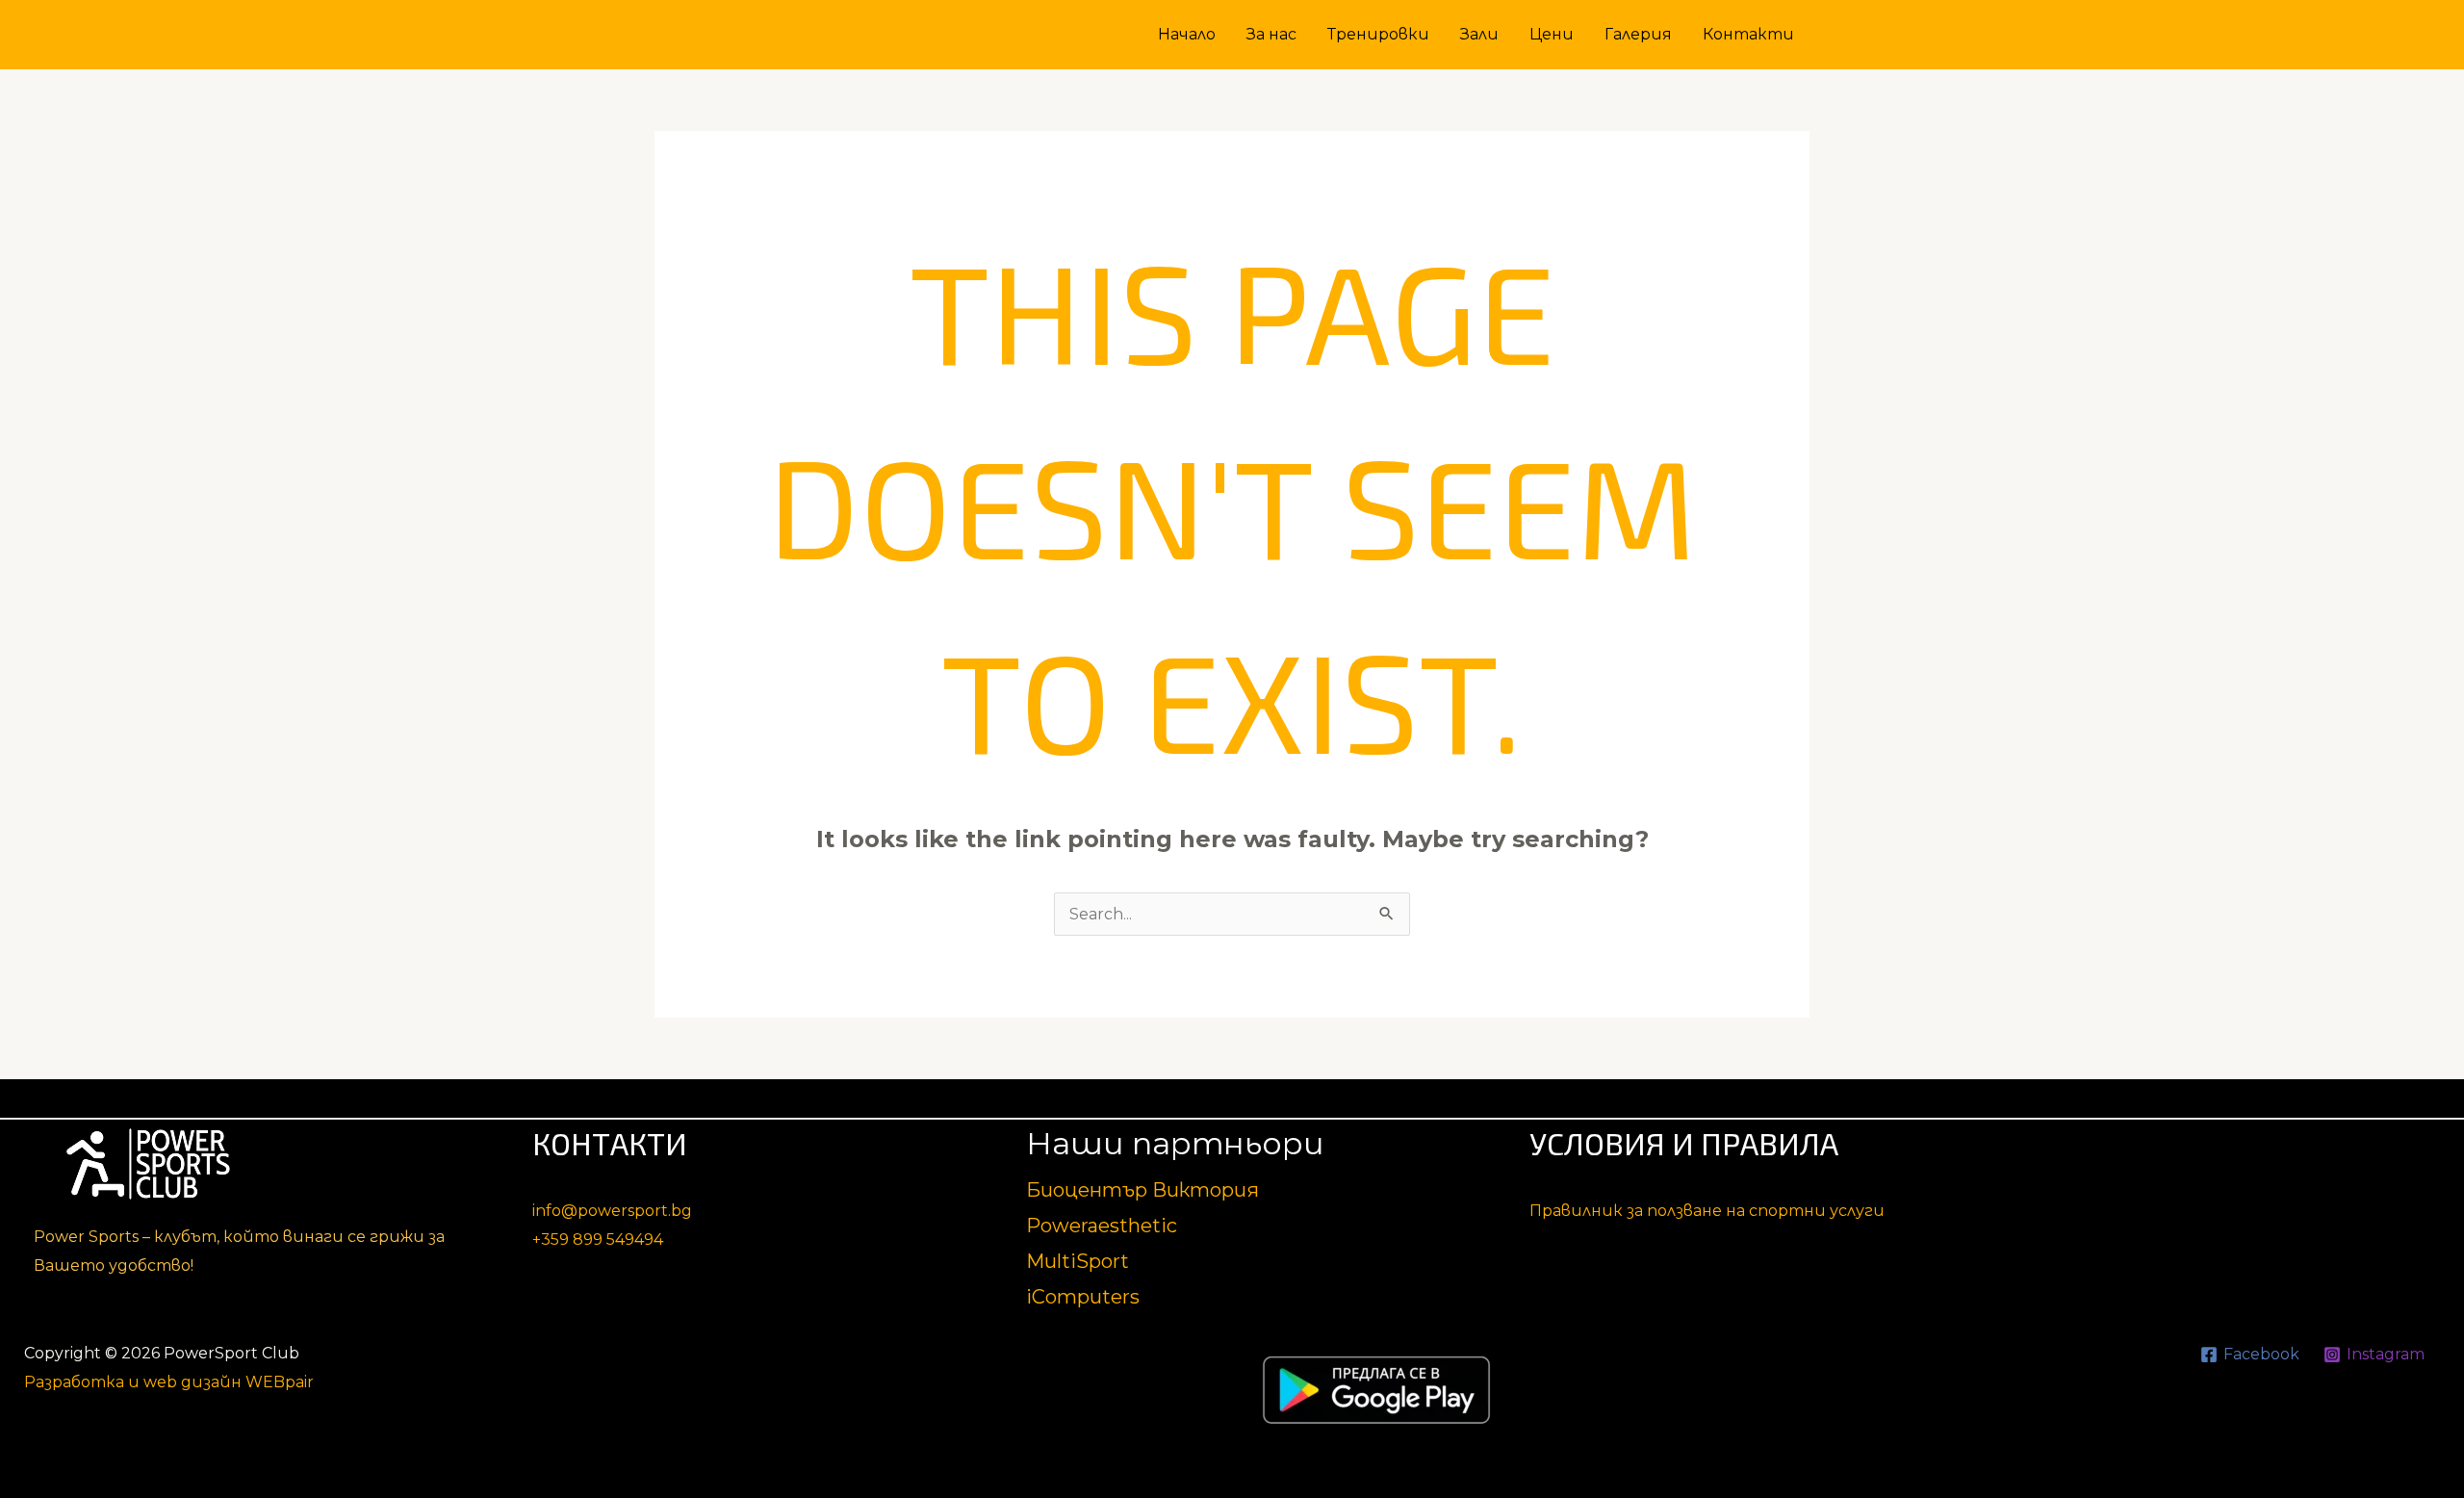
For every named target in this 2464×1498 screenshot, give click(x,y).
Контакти (1748, 34)
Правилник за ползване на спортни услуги (1707, 1211)
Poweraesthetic (1102, 1226)
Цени (1552, 34)
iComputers (1083, 1297)
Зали (1479, 34)
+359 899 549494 (598, 1240)
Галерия (1638, 34)
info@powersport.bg (612, 1211)
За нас (1271, 34)
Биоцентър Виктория (1142, 1190)
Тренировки (1378, 34)
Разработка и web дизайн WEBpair (169, 1382)
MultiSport (1078, 1261)
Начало (1187, 34)
